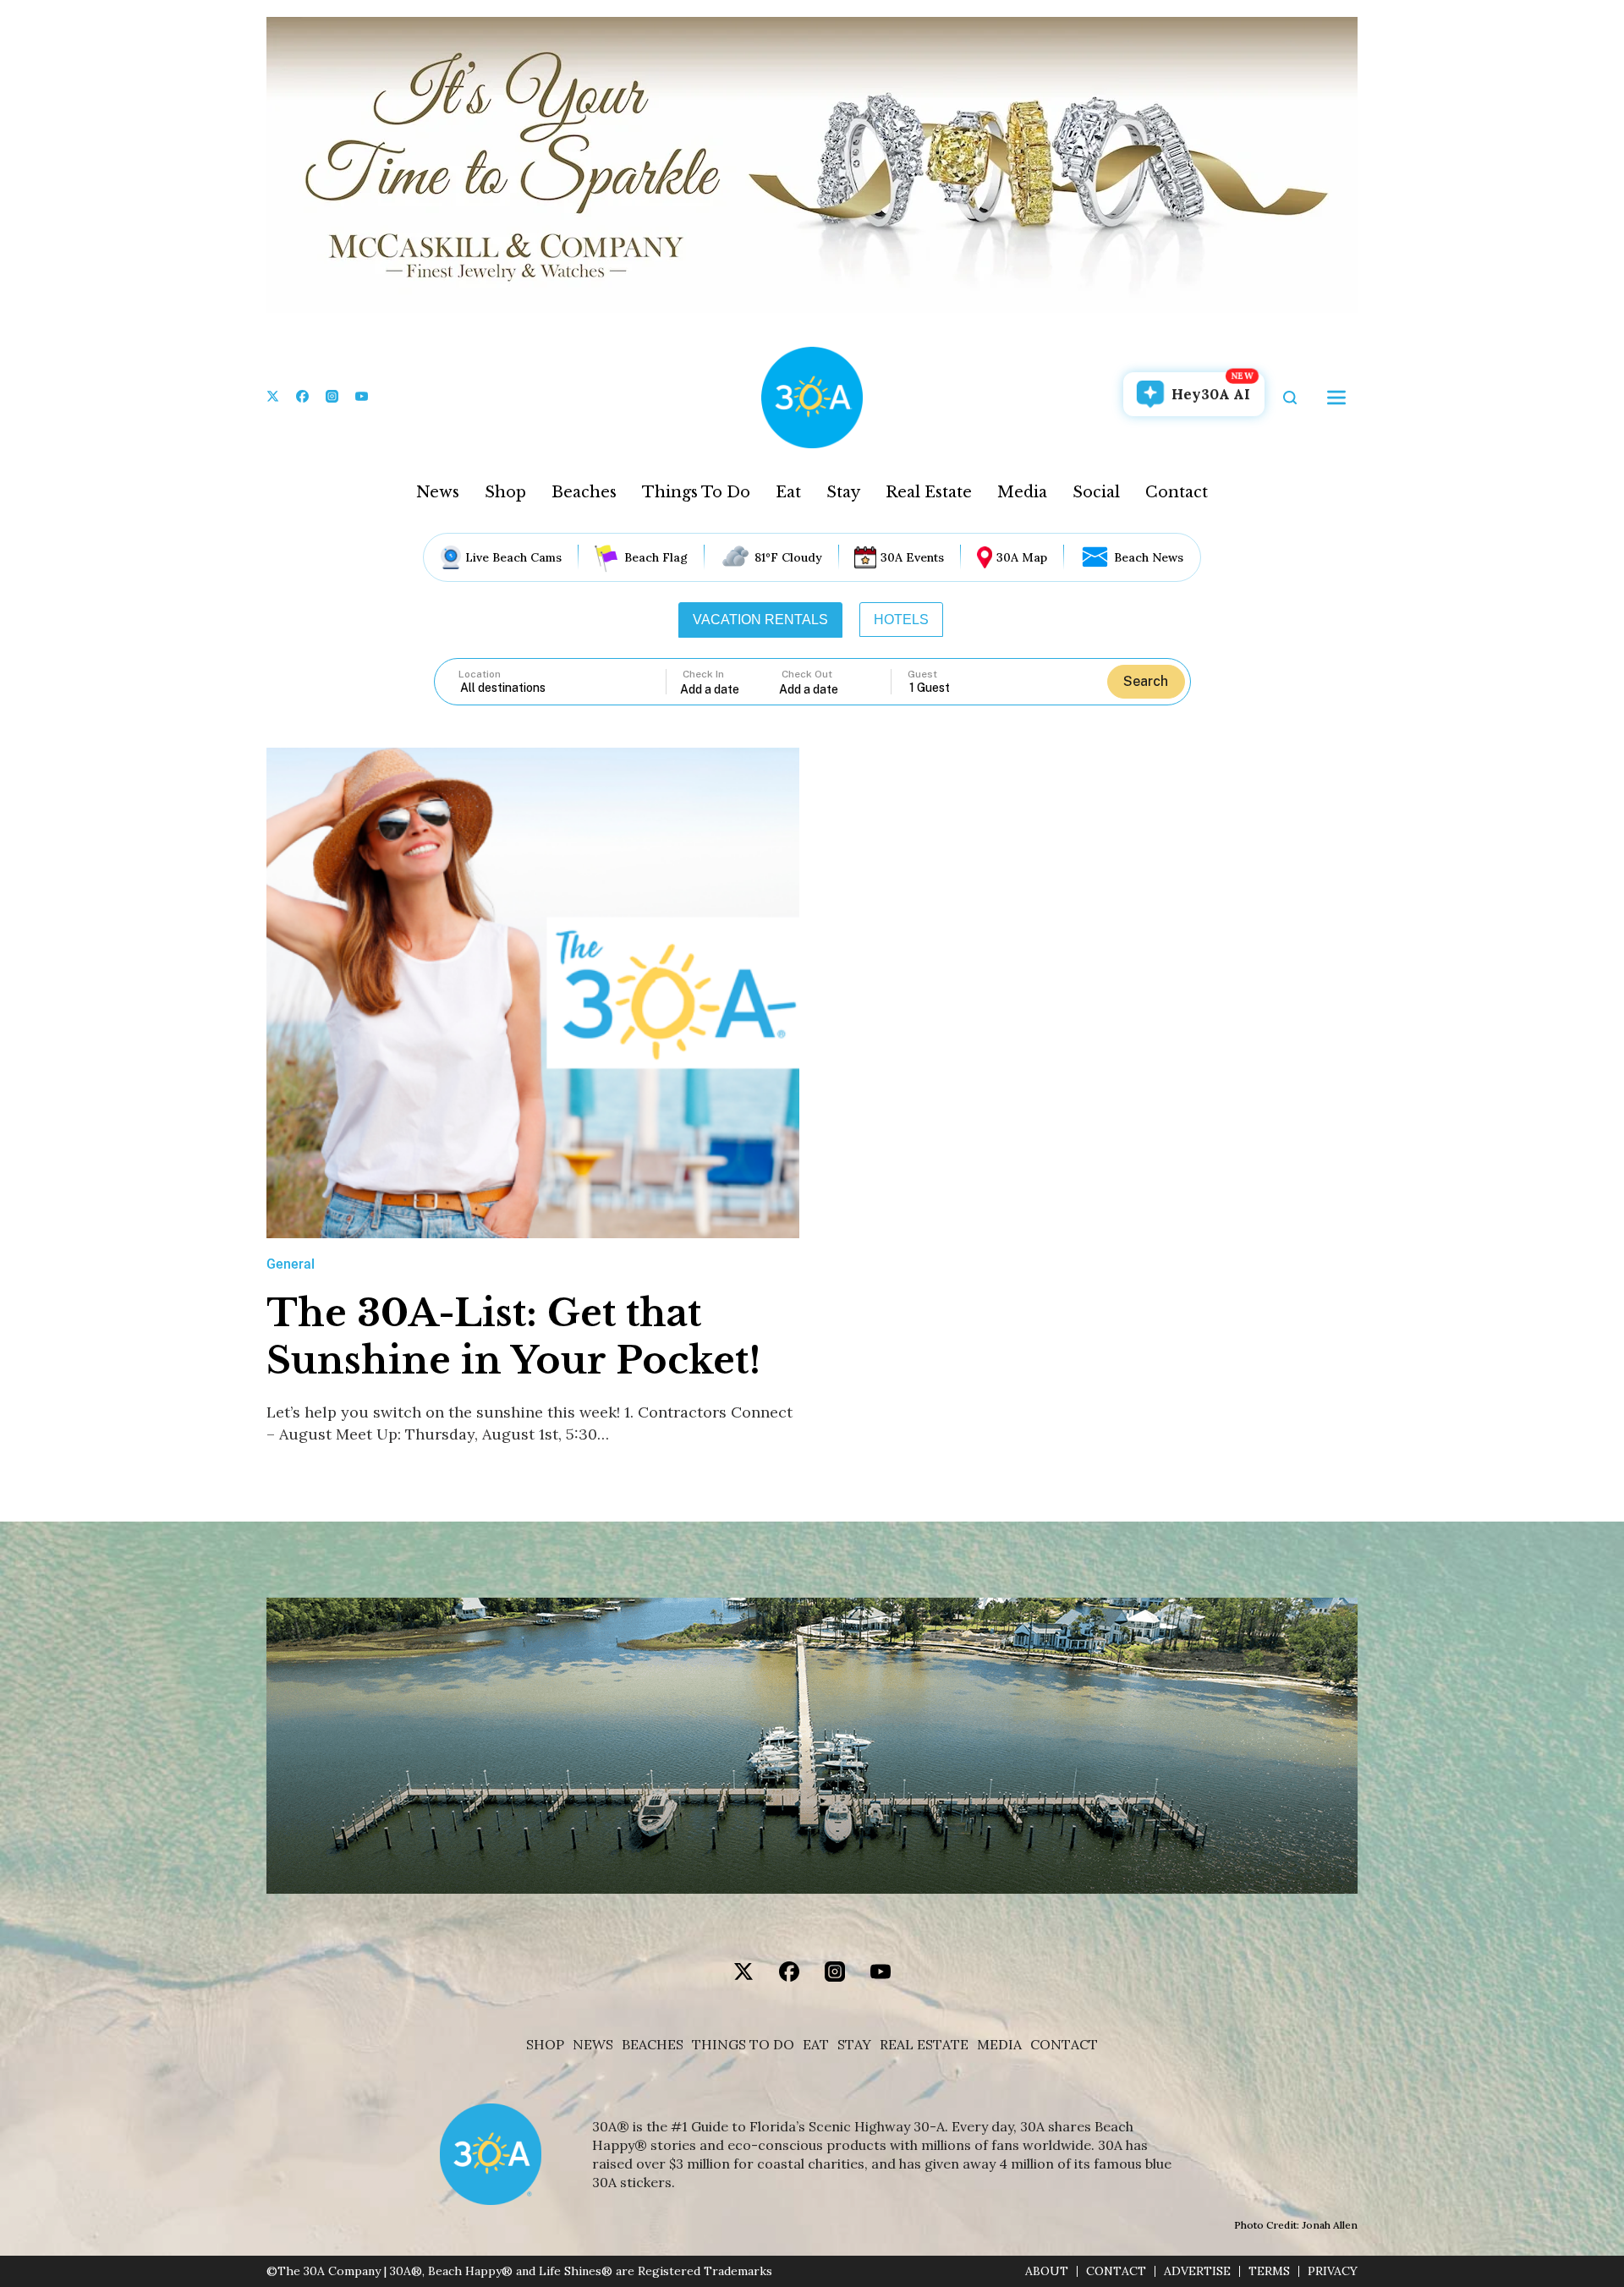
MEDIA (999, 2045)
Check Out (807, 674)
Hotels (901, 620)
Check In (703, 674)
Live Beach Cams (513, 557)
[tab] (760, 620)
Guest (922, 674)
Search (1146, 681)
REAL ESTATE (924, 2045)
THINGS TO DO (743, 2045)
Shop (505, 492)
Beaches (584, 492)
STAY (854, 2045)
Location (480, 674)
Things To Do (696, 492)
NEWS (593, 2045)
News (438, 492)
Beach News (1149, 557)
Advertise (1197, 2271)
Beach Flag (656, 557)
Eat (788, 492)
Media (1022, 492)
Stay (843, 492)
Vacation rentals (760, 620)
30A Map (1022, 557)
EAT (816, 2045)
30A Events (912, 557)
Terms (1269, 2271)
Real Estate (929, 492)
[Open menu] (1336, 398)
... (730, 689)
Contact (1177, 492)
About (1047, 2271)
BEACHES (653, 2045)
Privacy (1333, 2271)
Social (1096, 492)
